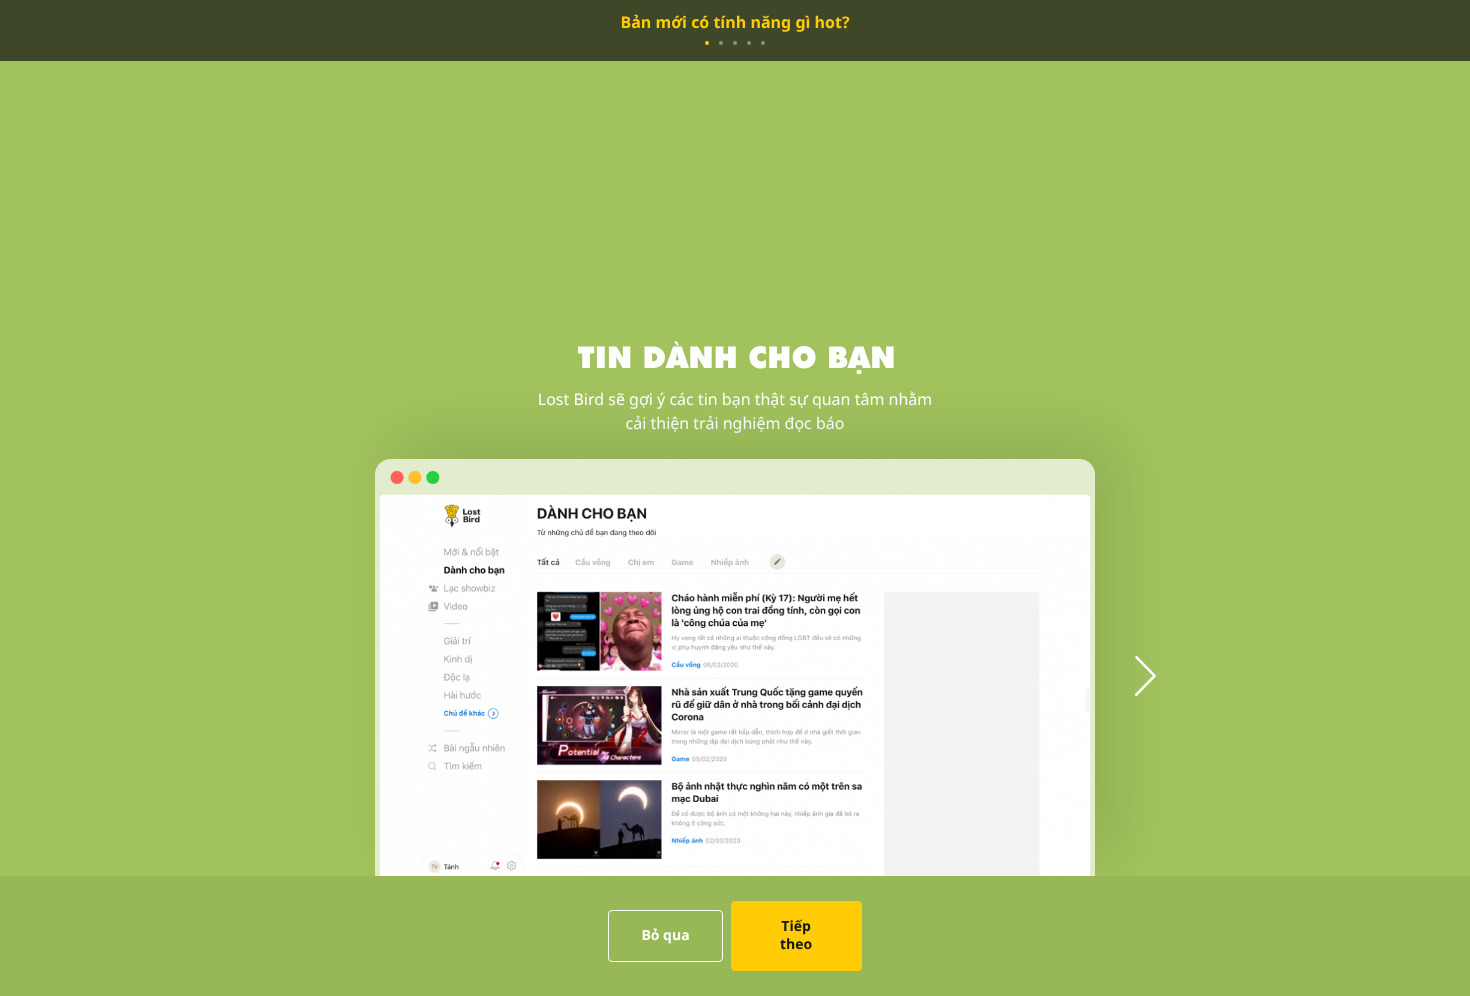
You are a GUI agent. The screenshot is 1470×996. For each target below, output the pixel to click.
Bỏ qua (665, 935)
